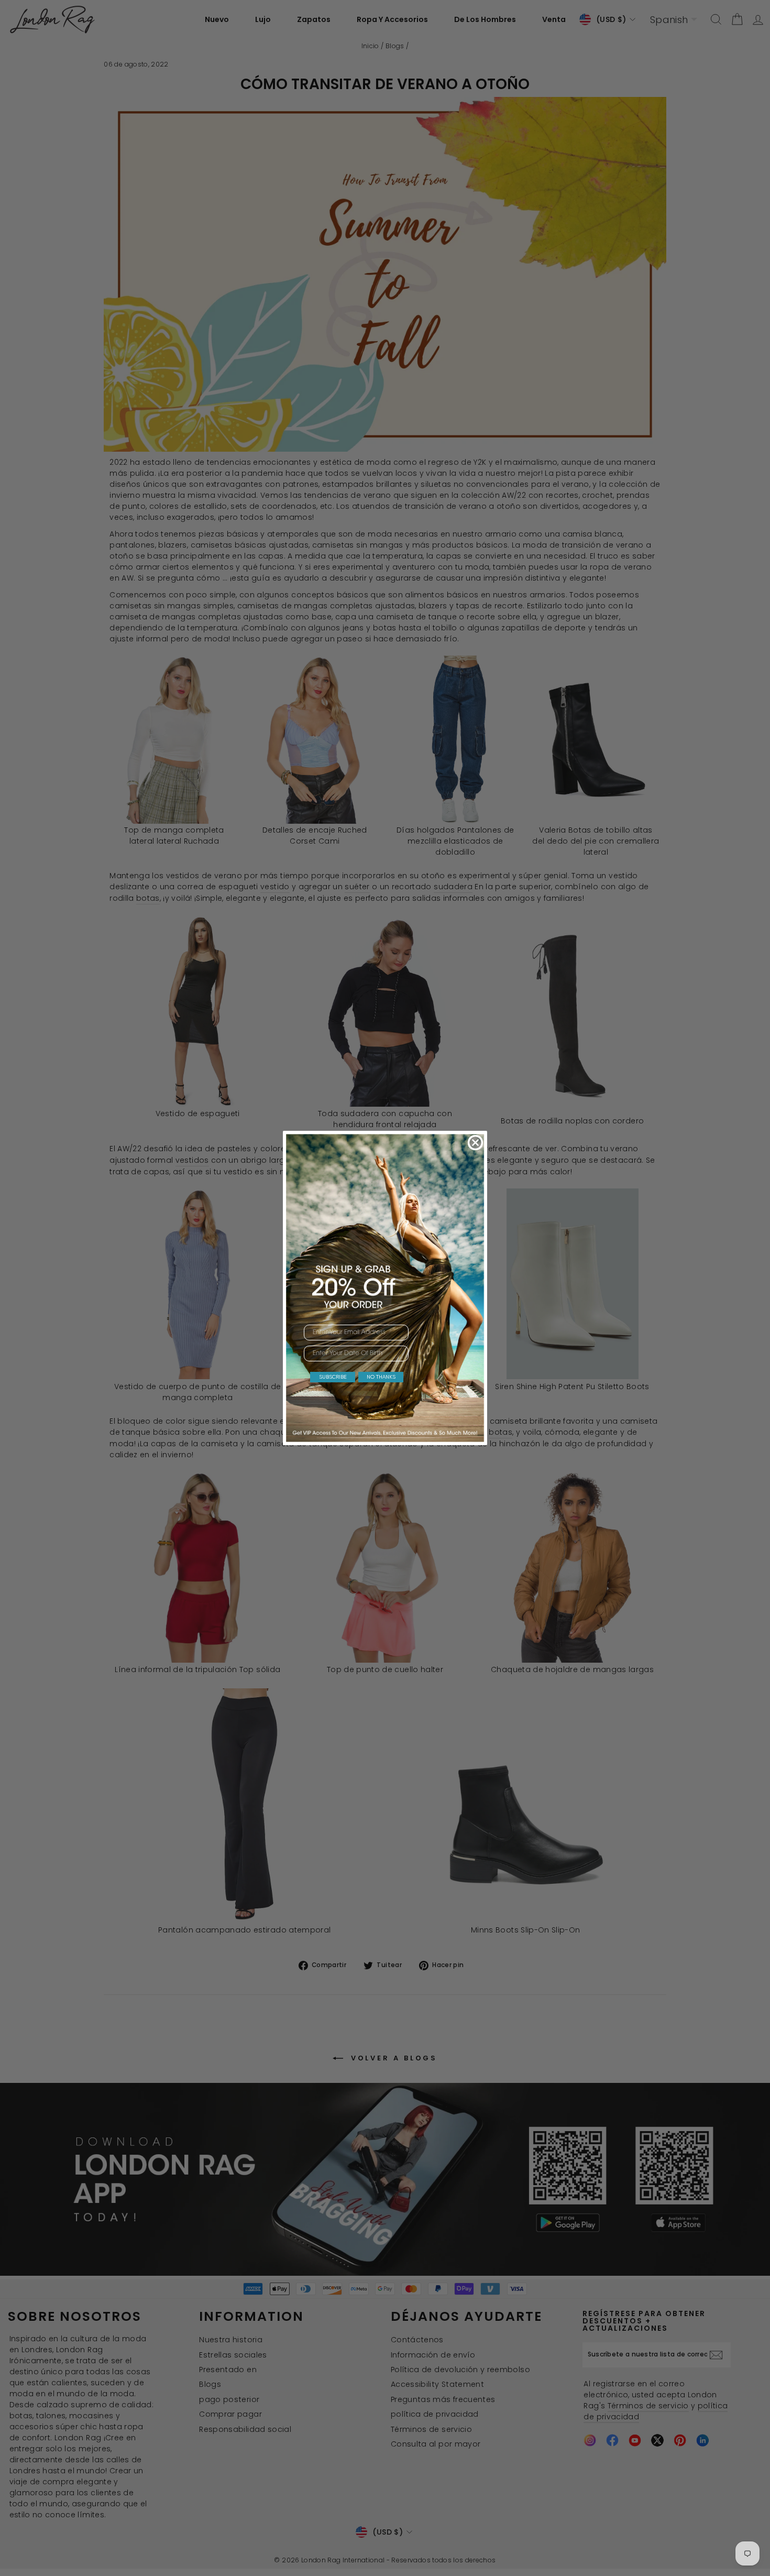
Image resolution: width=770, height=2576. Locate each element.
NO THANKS (381, 1377)
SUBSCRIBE (333, 1377)
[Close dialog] (475, 1143)
